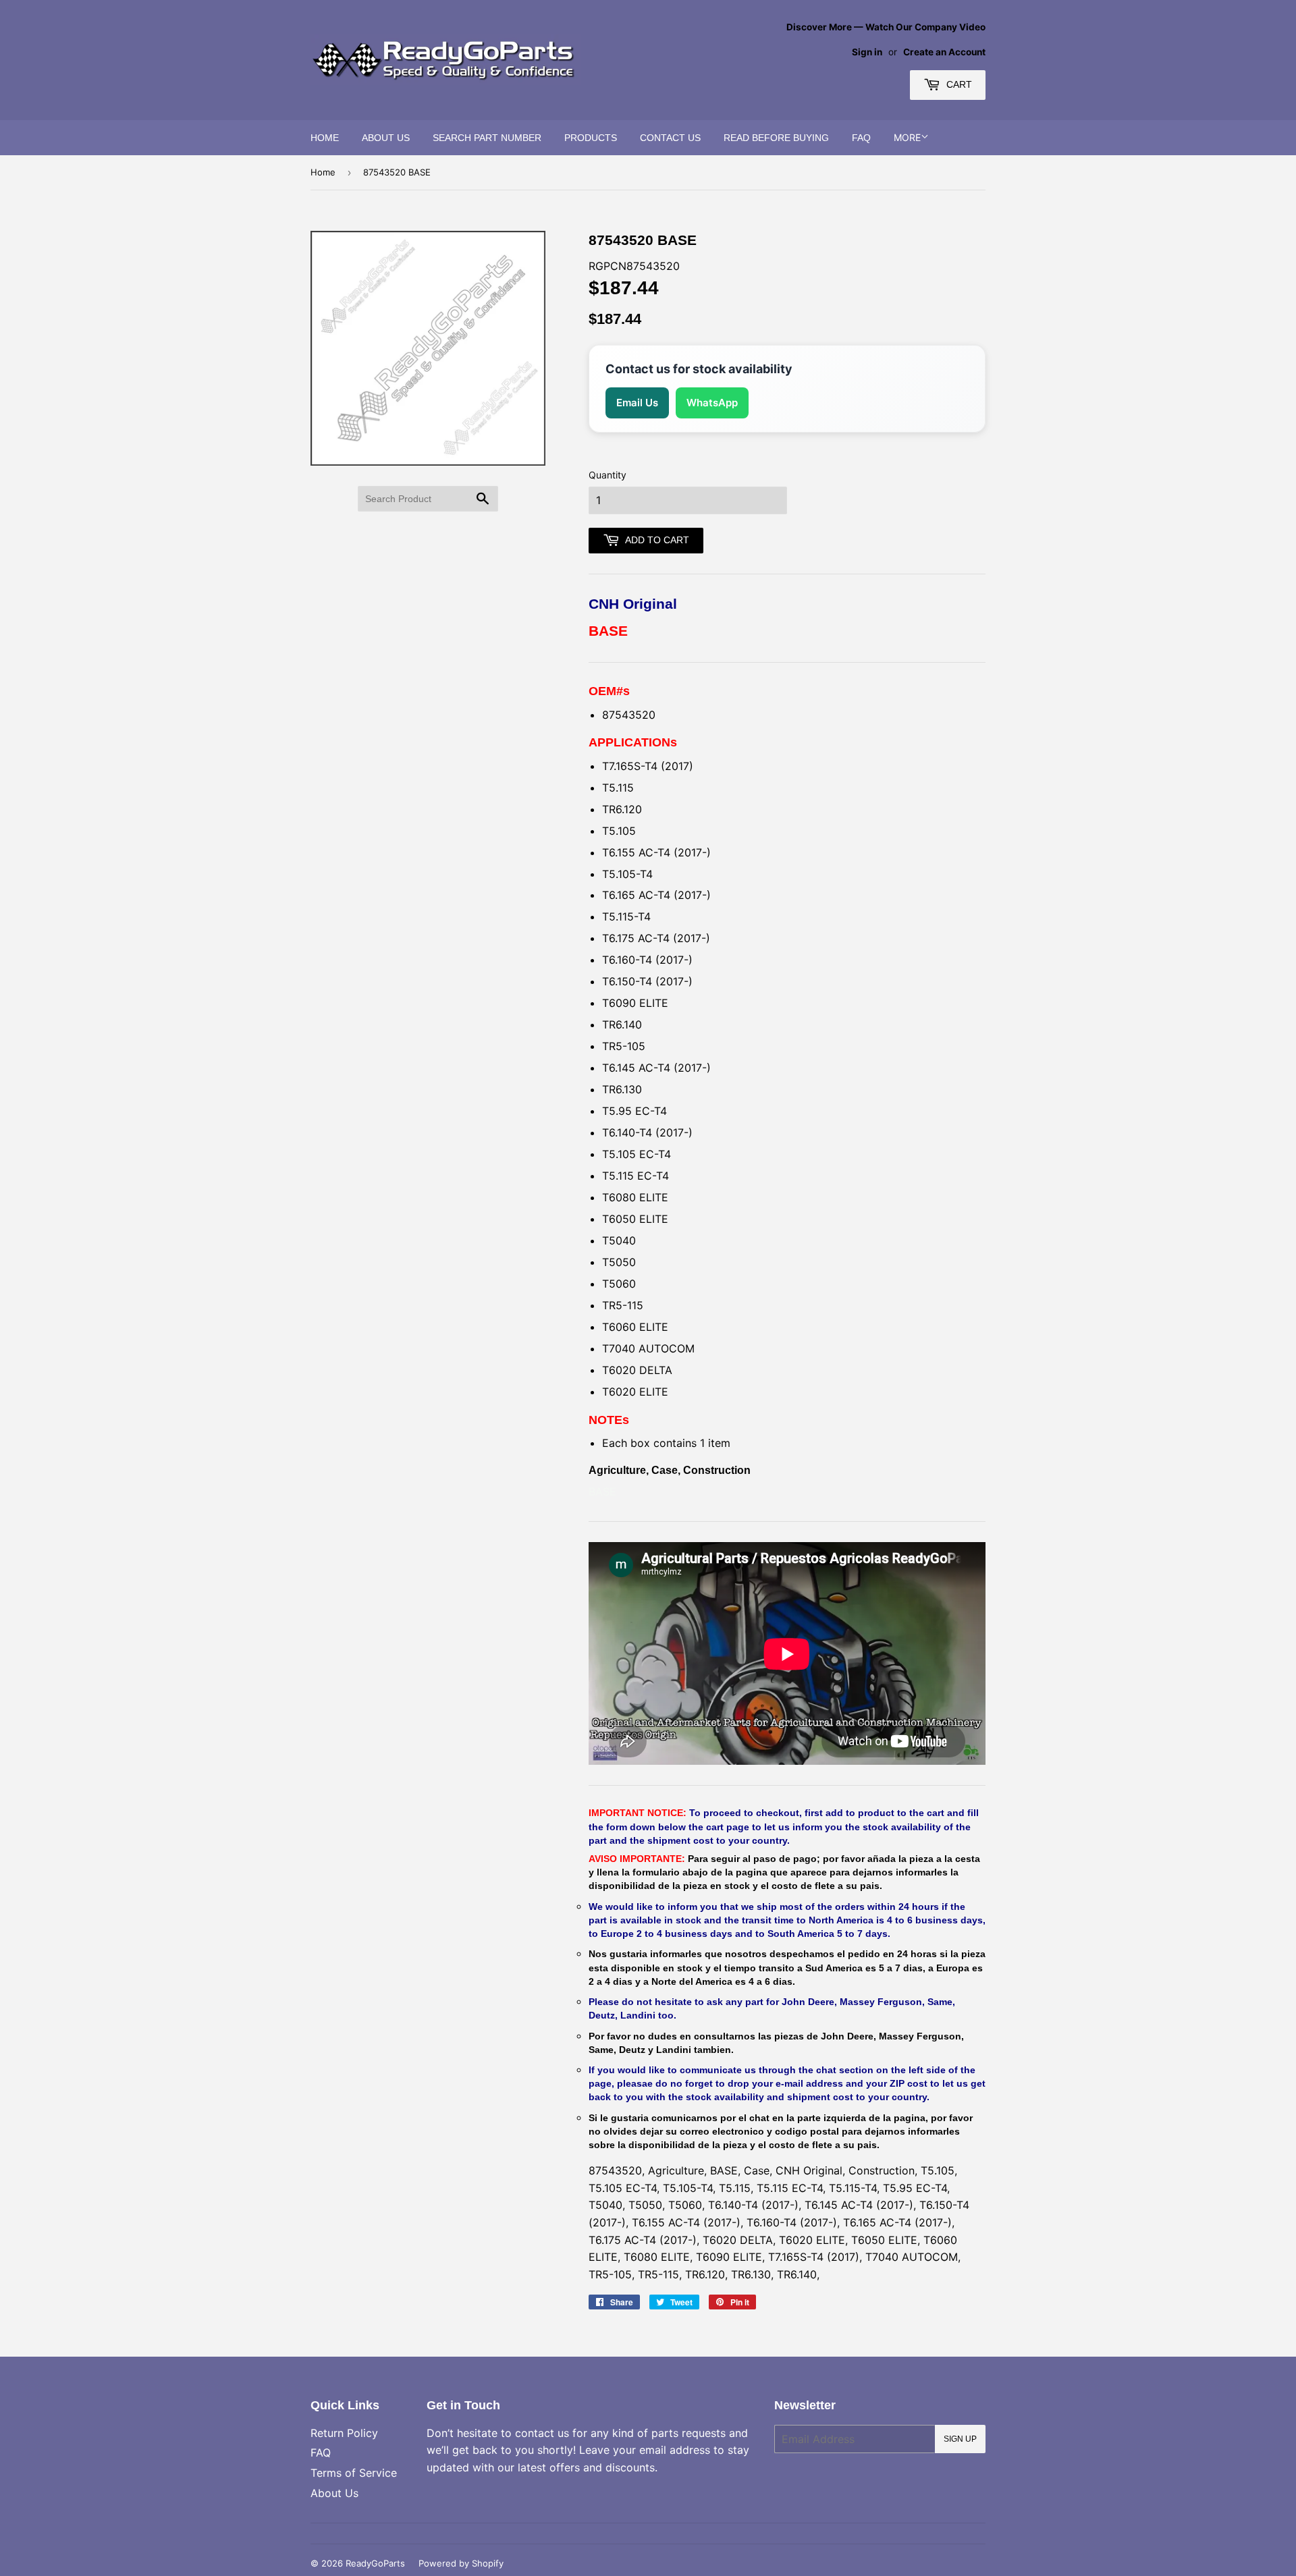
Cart (958, 84)
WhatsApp (712, 403)
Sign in (867, 52)
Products (591, 138)
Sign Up (960, 2439)
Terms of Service (354, 2473)
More (907, 137)
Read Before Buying (776, 138)
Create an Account (944, 52)
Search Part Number (487, 138)
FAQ (861, 138)
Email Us (637, 403)
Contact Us (670, 138)
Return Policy (344, 2433)
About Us (386, 138)
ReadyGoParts (375, 2563)
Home (325, 138)
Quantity (607, 475)
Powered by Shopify (461, 2563)
